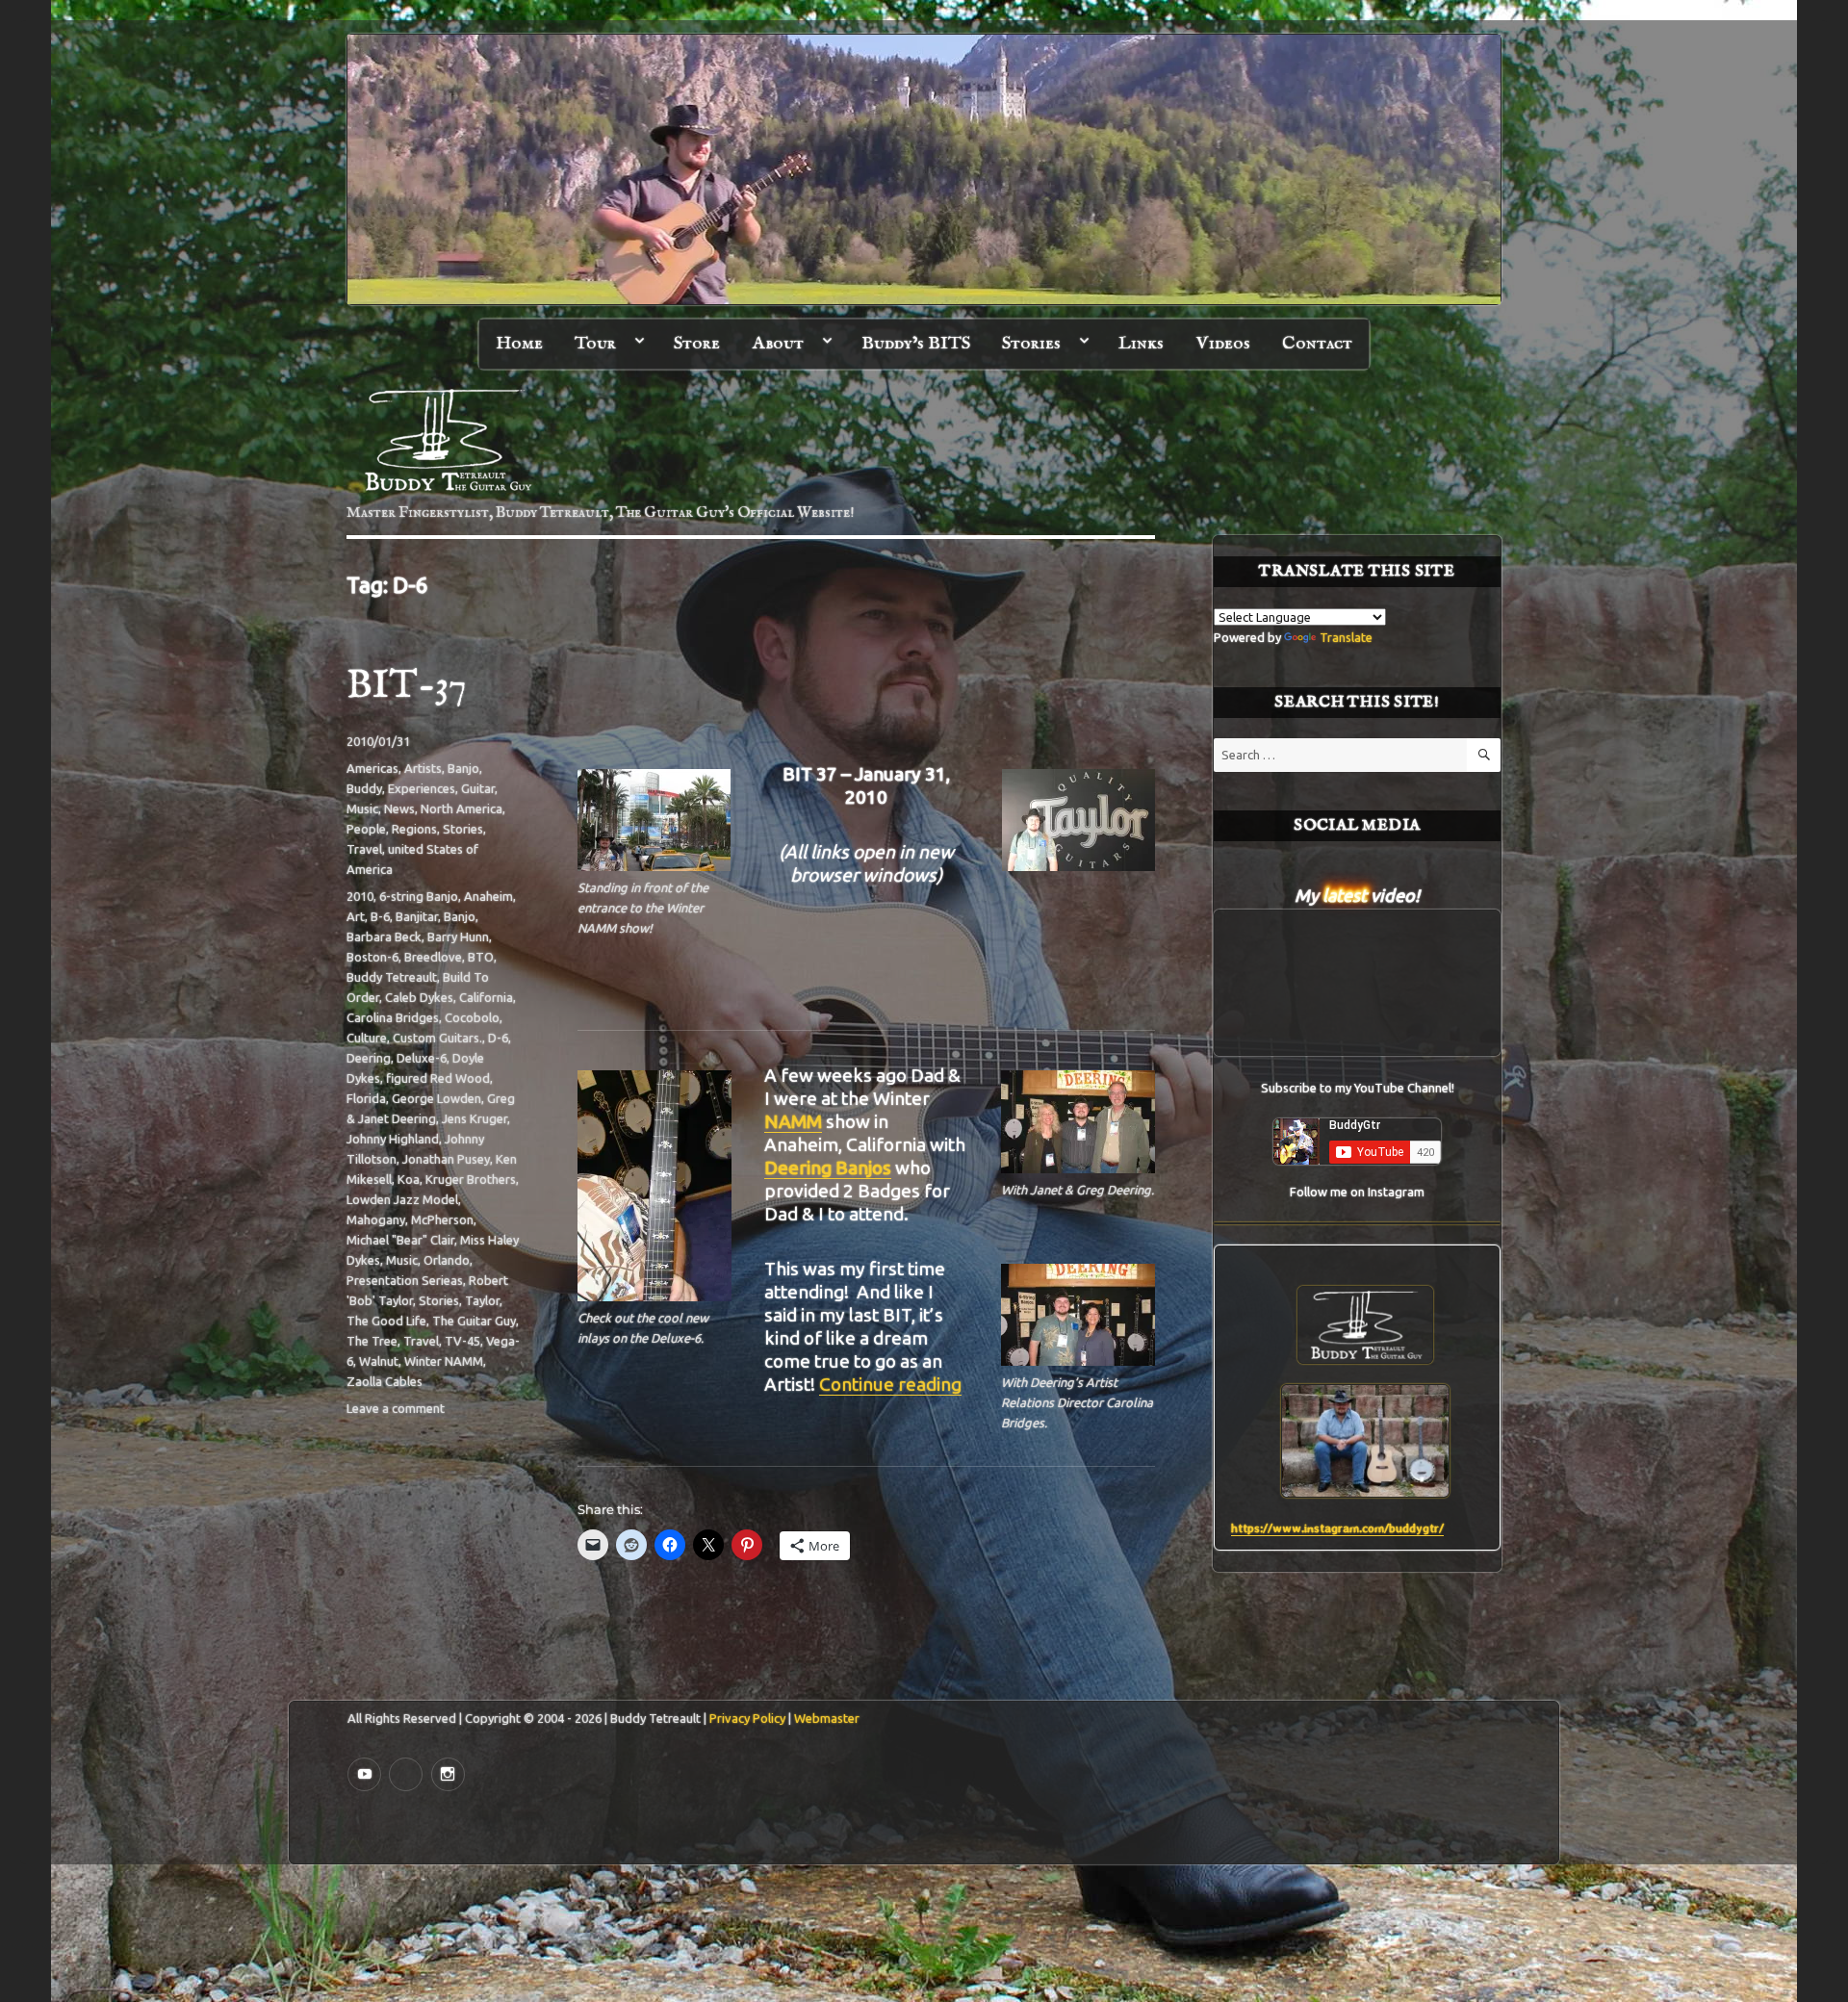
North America (462, 808)
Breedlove (433, 957)
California (486, 997)
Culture (367, 1038)
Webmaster (827, 1718)
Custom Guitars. (437, 1038)
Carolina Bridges (393, 1017)
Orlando (447, 1260)
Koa (409, 1179)
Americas (372, 768)
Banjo (463, 768)
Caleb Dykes (419, 997)
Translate (1346, 637)
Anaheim (488, 896)
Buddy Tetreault (392, 977)
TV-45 (462, 1341)
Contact (1317, 344)
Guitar (478, 788)
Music (362, 808)
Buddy (364, 788)
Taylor (482, 1300)
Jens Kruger (475, 1118)
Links (1141, 344)
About (778, 344)
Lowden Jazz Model (402, 1199)
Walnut (379, 1361)
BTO (481, 957)
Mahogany (376, 1219)
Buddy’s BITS (916, 344)
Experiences (422, 788)
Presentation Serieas (405, 1280)
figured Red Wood (438, 1078)
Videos (1223, 344)
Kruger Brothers (471, 1179)
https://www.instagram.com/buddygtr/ (1337, 1528)
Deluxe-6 (422, 1058)
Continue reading (890, 1384)
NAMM (793, 1121)
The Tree (372, 1341)
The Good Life (386, 1321)
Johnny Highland (393, 1139)
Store (697, 344)
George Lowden (436, 1098)
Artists (423, 768)
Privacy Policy (747, 1718)
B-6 (380, 916)
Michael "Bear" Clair (400, 1240)
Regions (414, 829)
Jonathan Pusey (446, 1159)
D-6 (498, 1038)
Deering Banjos (828, 1168)
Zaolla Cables (385, 1381)
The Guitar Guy (474, 1321)
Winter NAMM (444, 1361)
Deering (369, 1058)
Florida (366, 1098)
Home (519, 344)
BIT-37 (407, 687)
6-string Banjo (419, 896)
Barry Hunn (458, 937)
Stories (1031, 344)
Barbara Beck (384, 937)
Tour (595, 344)
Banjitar (417, 916)
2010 (360, 896)
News (399, 808)
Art (356, 916)
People (366, 829)
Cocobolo (472, 1017)
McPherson (442, 1219)
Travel (364, 849)
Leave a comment (396, 1408)
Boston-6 (372, 957)
